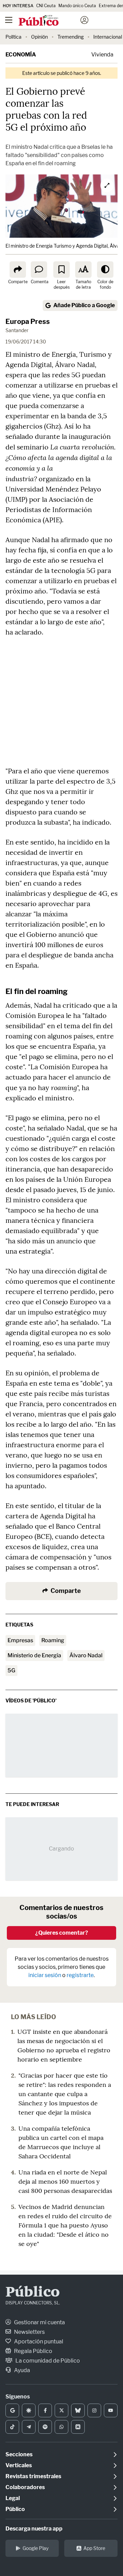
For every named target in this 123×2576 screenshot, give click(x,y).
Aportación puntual (38, 2342)
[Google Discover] (29, 2410)
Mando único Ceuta (77, 6)
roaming (53, 1640)
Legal (13, 2498)
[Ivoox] (78, 2427)
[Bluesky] (78, 2410)
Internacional (108, 37)
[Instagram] (94, 2410)
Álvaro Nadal (86, 1655)
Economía (21, 55)
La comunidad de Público (47, 2361)
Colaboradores (25, 2487)
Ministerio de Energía (34, 1655)
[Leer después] (61, 270)
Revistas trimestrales (33, 2476)
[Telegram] (29, 2427)
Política (13, 37)
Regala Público (33, 2351)
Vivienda (102, 55)
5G (11, 1670)
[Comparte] (18, 270)
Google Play (36, 2548)
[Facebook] (45, 2410)
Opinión (39, 37)
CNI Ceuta (46, 6)
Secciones (19, 2454)
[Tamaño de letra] (83, 270)
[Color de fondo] (105, 270)
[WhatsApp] (61, 2427)
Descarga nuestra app (34, 2529)
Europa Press (28, 322)
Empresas (20, 1640)
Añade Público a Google (84, 305)
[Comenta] (39, 270)
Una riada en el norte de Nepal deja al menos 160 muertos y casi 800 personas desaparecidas (65, 2181)
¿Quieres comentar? (62, 1933)
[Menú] (9, 20)
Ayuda (22, 2370)
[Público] (49, 21)
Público (33, 2293)
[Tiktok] (12, 2427)
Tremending (71, 37)
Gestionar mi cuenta (39, 2322)
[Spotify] (45, 2427)
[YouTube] (111, 2410)
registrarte (80, 1975)
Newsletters (29, 2332)
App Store (94, 2548)
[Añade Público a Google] (12, 2410)
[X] (61, 2410)
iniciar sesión (45, 1975)
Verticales (19, 2465)
